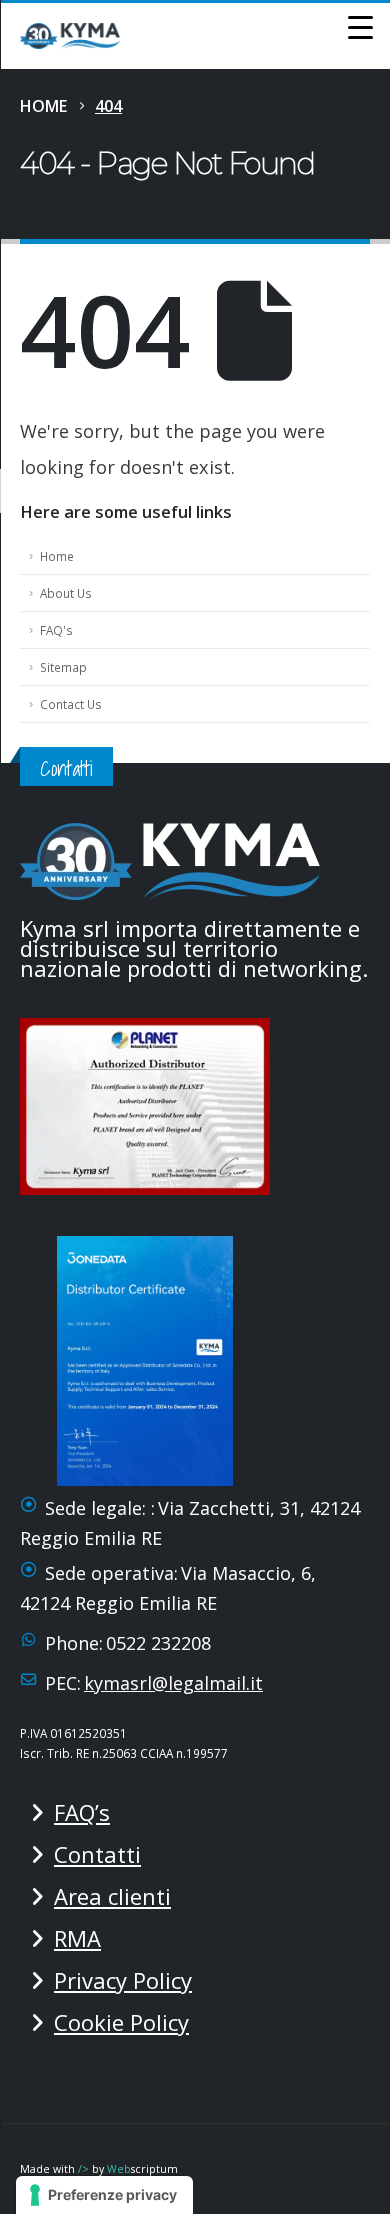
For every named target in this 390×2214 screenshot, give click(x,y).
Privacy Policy (123, 1980)
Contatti (97, 1854)
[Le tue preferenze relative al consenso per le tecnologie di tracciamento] (104, 2195)
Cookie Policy (121, 2022)
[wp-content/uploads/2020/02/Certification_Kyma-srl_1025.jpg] (151, 1103)
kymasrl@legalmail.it (173, 1683)
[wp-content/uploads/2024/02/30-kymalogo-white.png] (170, 858)
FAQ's (56, 630)
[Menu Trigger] (360, 26)
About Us (66, 593)
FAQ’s (82, 1812)
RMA (77, 1938)
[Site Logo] (70, 36)
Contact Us (71, 704)
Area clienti (112, 1896)
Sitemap (63, 667)
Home (57, 556)
